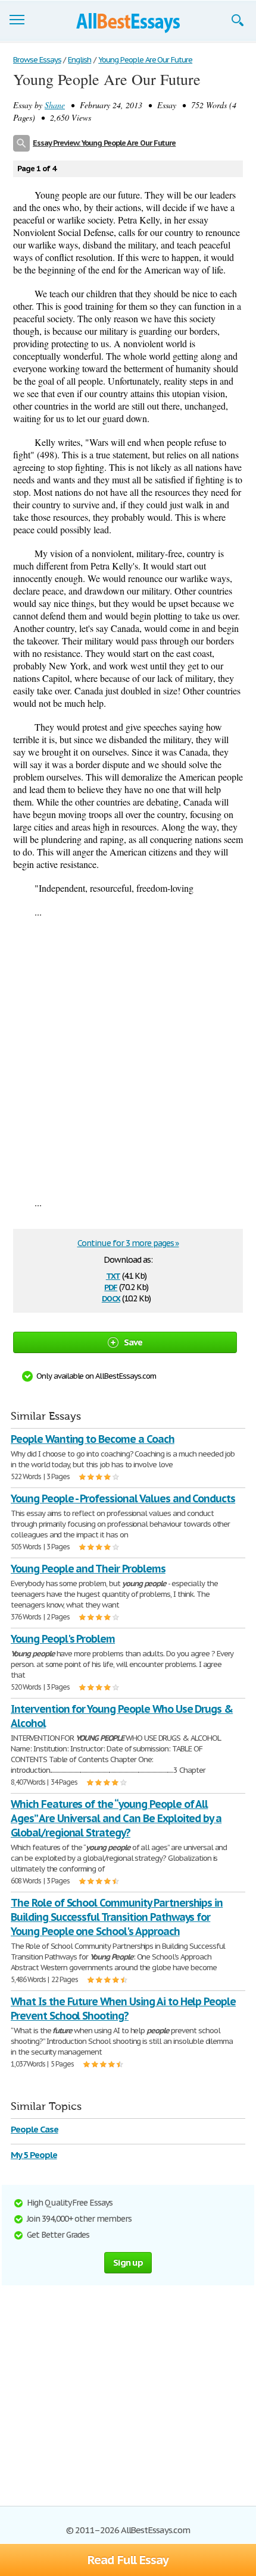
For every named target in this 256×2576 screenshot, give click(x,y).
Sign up (128, 2262)
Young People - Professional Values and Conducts (123, 1498)
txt (113, 1275)
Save (133, 1342)
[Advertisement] (128, 1057)
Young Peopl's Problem (63, 1639)
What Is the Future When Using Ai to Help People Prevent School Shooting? (123, 2009)
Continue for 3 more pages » (128, 1243)
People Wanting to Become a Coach (93, 1439)
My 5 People (34, 2155)
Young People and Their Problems (88, 1569)
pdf (111, 1286)
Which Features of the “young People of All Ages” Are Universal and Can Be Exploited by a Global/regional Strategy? (116, 1818)
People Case (35, 2129)
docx (111, 1298)
